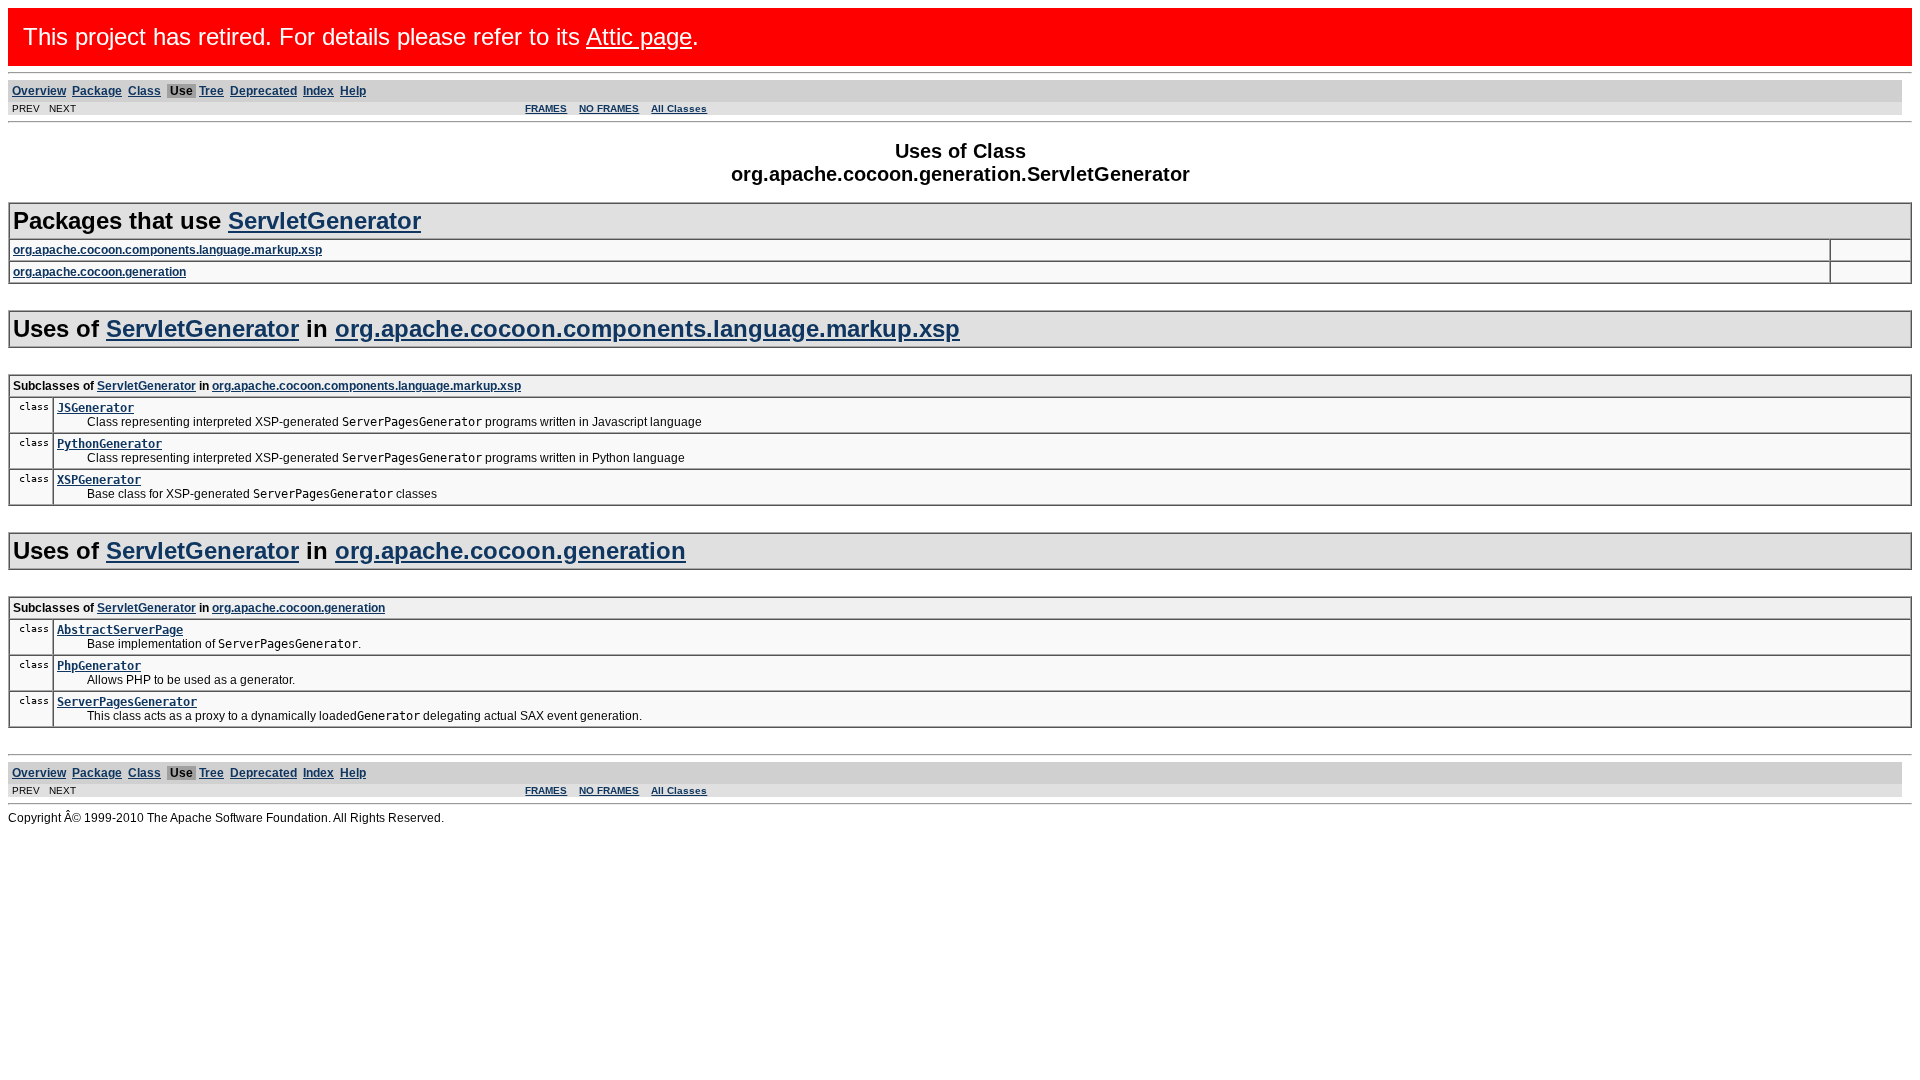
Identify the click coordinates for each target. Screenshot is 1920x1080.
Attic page (639, 36)
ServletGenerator (324, 220)
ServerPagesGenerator (127, 702)
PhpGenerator (99, 666)
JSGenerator (95, 408)
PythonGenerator (109, 444)
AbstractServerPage (120, 630)
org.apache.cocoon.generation (510, 550)
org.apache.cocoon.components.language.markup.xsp (647, 328)
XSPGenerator (99, 480)
